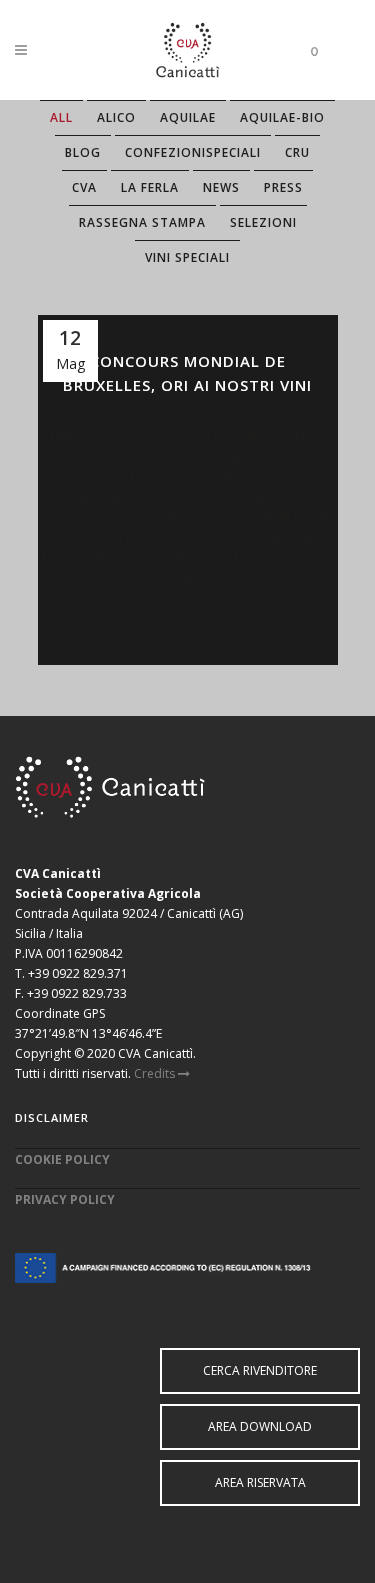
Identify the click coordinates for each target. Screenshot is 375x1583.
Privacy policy (65, 1199)
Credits (156, 1073)
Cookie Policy (62, 1159)
